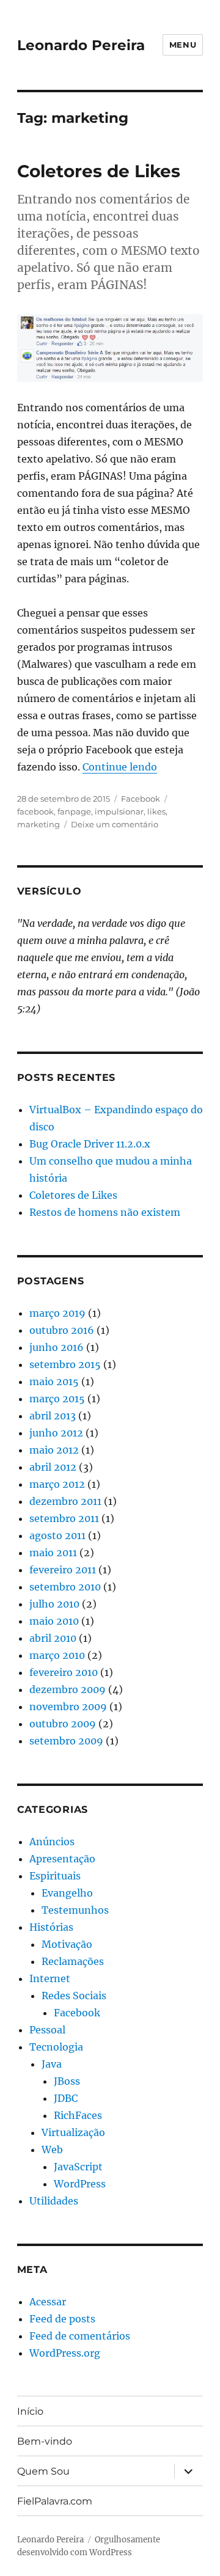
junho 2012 (56, 1433)
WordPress (80, 2184)
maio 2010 (54, 1621)
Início (30, 2411)
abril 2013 (53, 1416)
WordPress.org (65, 2353)
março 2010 (57, 1655)
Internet (50, 1978)
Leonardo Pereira (81, 45)
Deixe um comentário (115, 824)
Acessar (48, 2302)
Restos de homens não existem (105, 1212)
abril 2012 (53, 1467)
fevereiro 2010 (64, 1672)
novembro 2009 (68, 1707)
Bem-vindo (45, 2441)
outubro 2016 (62, 1330)
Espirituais (55, 1876)
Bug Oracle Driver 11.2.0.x (90, 1144)
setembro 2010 (65, 1587)
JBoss (67, 2081)
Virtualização (73, 2132)
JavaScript (78, 2167)
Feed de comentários (80, 2336)
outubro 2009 (63, 1724)
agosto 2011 (57, 1535)
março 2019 (57, 1313)
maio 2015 (54, 1381)
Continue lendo (120, 767)
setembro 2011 (64, 1518)
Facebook (141, 799)
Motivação (67, 1944)
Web (52, 2150)
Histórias (51, 1927)
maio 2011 (53, 1553)
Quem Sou (43, 2471)
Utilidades (54, 2201)
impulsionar (119, 811)
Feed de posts (62, 2319)
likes (156, 811)
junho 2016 (57, 1347)
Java (52, 2064)
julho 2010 (54, 1604)
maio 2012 (54, 1450)
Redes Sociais (74, 1996)
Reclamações (73, 1961)
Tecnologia (56, 2047)
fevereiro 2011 (63, 1570)
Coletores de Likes (99, 171)
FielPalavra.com (55, 2501)
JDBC (66, 2098)
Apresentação (62, 1859)
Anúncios (52, 1842)
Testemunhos (75, 1910)
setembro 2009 (66, 1741)
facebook (35, 811)
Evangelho (67, 1893)
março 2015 (57, 1399)
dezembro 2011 (65, 1501)
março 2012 (57, 1484)
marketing (38, 824)
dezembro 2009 (68, 1689)
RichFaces (78, 2115)
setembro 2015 (65, 1364)
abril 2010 (53, 1638)
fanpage (74, 811)
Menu (183, 45)
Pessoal (47, 2030)
